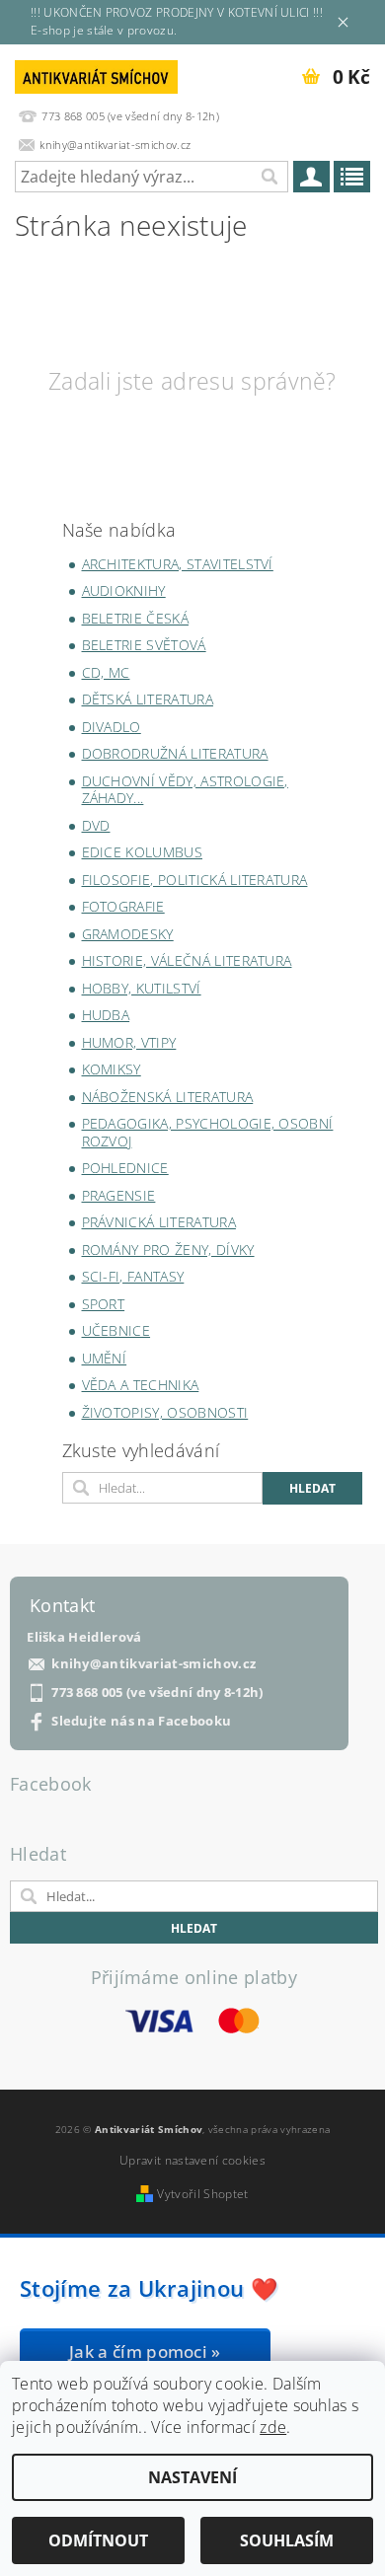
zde (273, 2427)
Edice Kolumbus (142, 852)
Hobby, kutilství (142, 988)
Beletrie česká (135, 618)
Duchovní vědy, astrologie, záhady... (185, 790)
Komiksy (112, 1069)
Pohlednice (125, 1168)
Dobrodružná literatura (175, 753)
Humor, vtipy (129, 1042)
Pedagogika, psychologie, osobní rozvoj (208, 1132)
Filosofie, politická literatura (195, 880)
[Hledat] (269, 177)
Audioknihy (124, 590)
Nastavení (192, 2477)
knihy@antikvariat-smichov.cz (154, 1664)
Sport (104, 1304)
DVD (96, 825)
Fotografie (123, 906)
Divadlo (112, 727)
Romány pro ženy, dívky (168, 1250)
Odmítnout (98, 2540)
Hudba (106, 1015)
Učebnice (116, 1330)
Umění (105, 1358)
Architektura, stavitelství (178, 564)
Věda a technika (141, 1385)
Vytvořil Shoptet (202, 2194)
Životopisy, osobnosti (165, 1412)
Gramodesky (128, 934)
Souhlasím (287, 2540)
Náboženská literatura (168, 1097)
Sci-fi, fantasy (133, 1276)
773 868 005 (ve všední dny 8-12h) (157, 1693)
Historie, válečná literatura (187, 960)
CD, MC (106, 672)
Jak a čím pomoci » (145, 2352)
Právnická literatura (159, 1222)
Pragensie (119, 1195)
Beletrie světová (144, 645)
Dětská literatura (148, 699)
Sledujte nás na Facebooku (141, 1721)
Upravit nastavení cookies (192, 2160)
